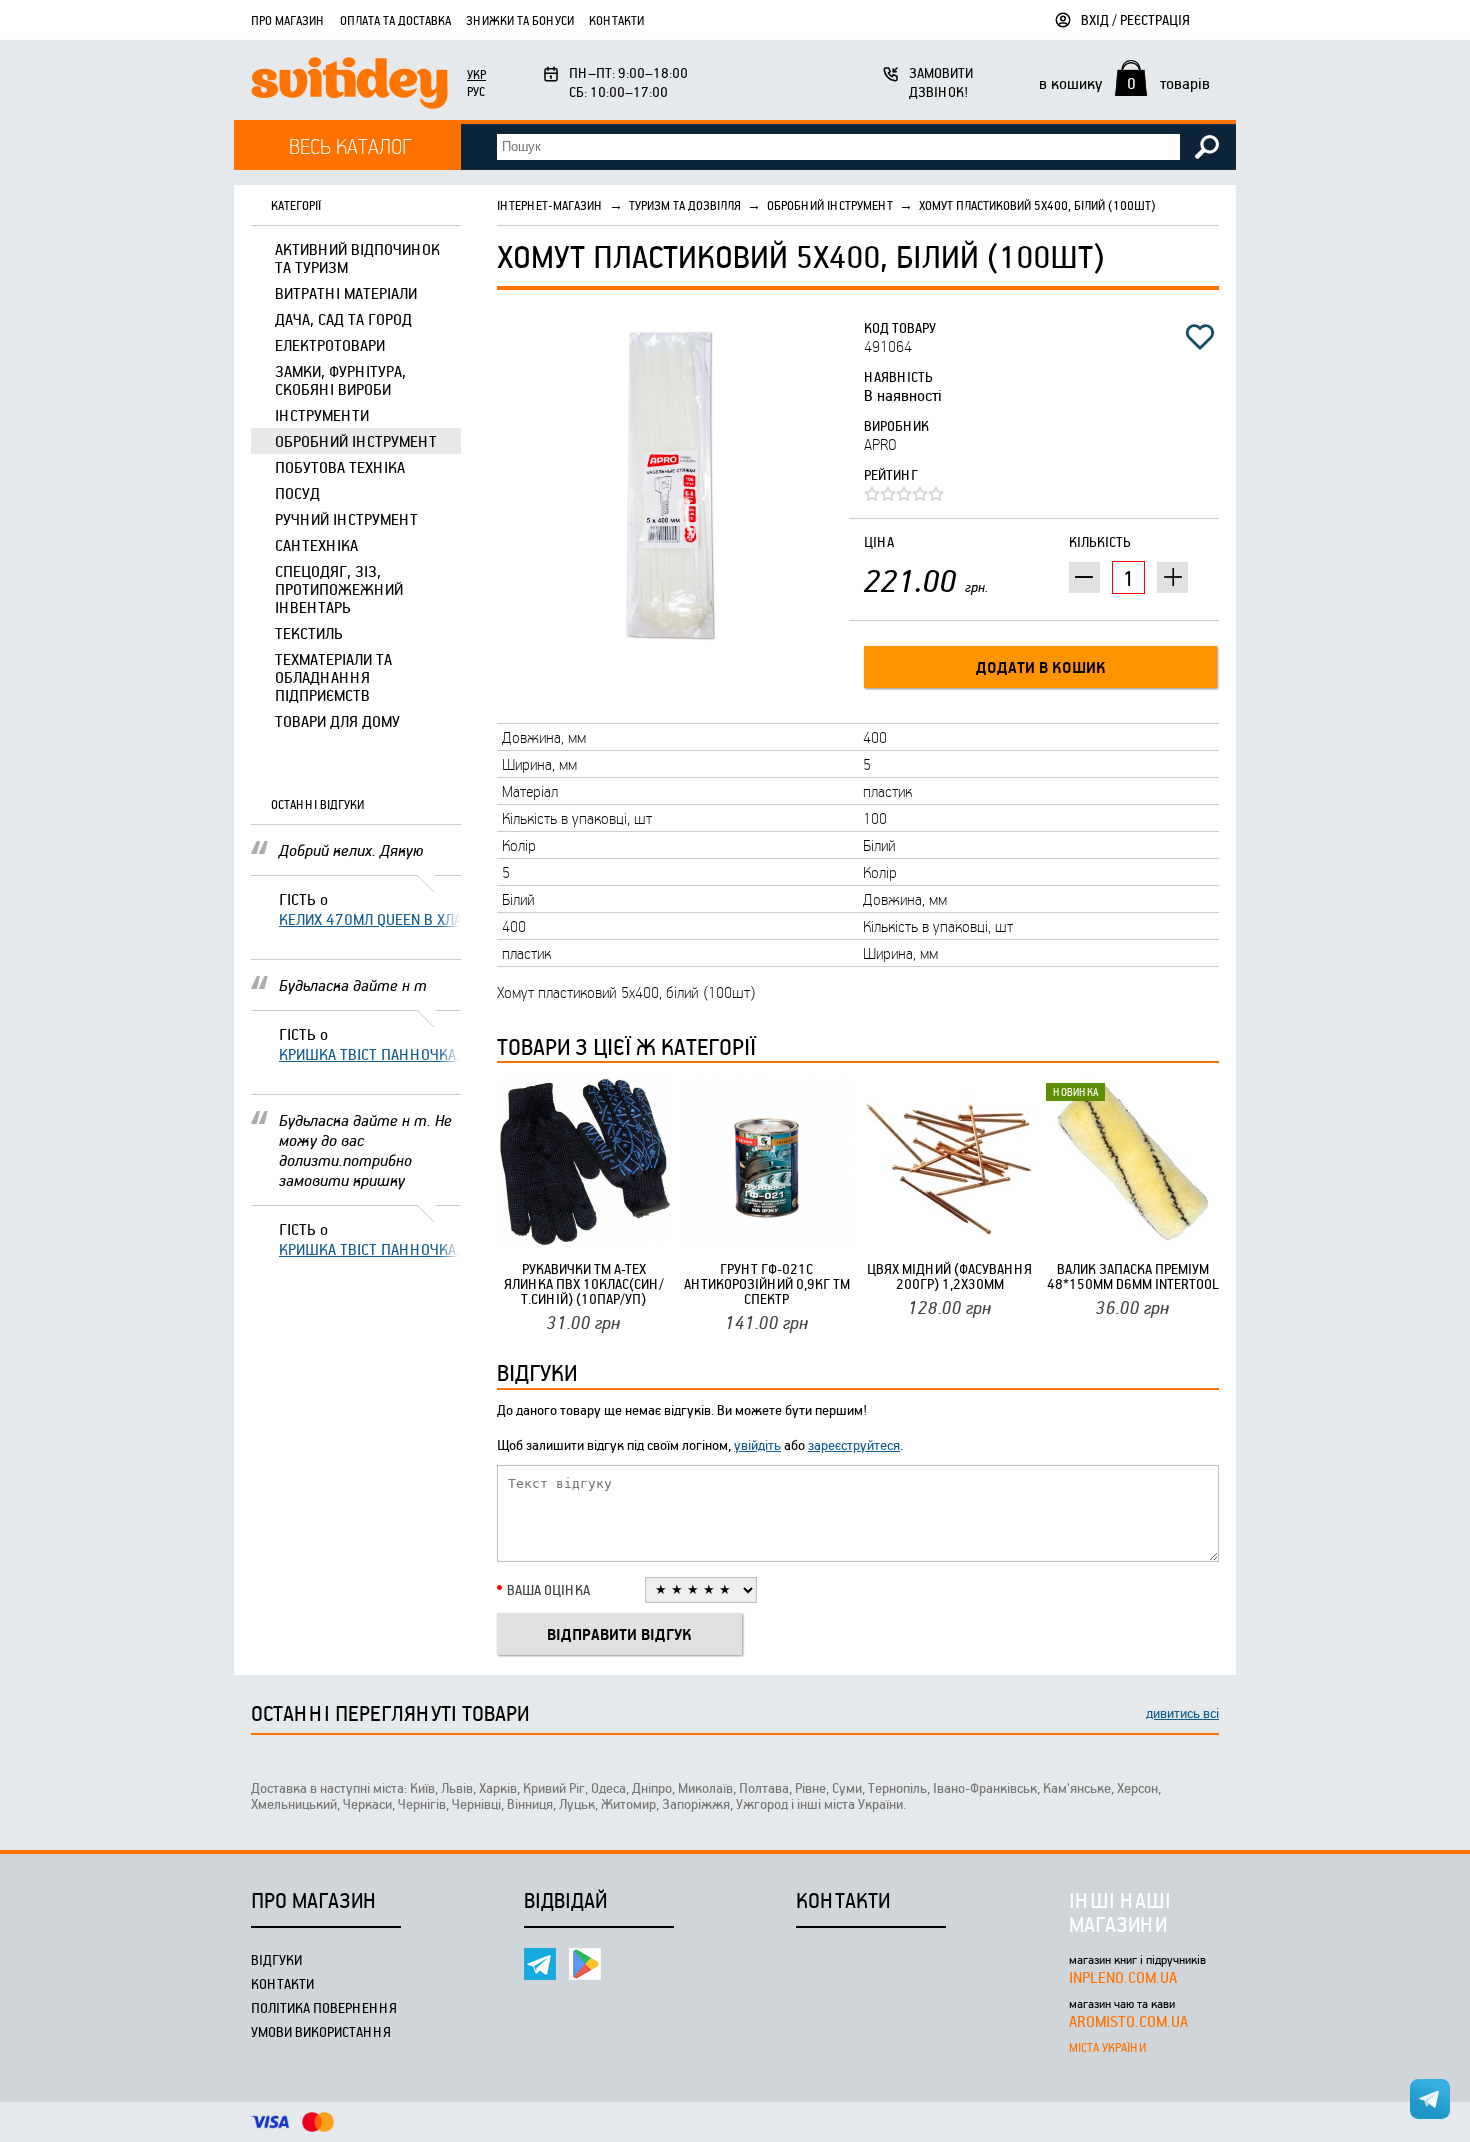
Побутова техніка (340, 467)
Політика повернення (324, 2007)
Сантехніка (316, 545)
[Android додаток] (585, 1964)
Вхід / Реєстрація (1135, 19)
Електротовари (330, 345)
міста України (1107, 2047)
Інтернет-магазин (550, 205)
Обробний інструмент (356, 441)
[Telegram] (540, 1964)
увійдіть (757, 1444)
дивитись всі (1182, 1712)
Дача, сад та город (343, 319)
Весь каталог (350, 145)
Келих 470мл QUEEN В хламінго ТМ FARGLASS (370, 919)
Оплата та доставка (395, 20)
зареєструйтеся (854, 1444)
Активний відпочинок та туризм (357, 258)
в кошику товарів (1124, 83)
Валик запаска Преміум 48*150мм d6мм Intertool (1133, 1276)
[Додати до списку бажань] (1200, 337)
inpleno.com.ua (1123, 1977)
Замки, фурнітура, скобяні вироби (340, 380)
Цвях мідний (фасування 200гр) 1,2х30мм (949, 1276)
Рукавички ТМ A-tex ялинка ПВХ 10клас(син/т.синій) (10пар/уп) (584, 1283)
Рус (476, 91)
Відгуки (276, 1959)
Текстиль (309, 633)
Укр (476, 74)
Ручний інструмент (346, 519)
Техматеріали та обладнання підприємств (333, 677)
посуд (297, 493)
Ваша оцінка (548, 1589)
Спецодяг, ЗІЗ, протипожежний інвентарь (339, 589)
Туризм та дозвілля (685, 205)
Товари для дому (337, 721)
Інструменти (322, 415)
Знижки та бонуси (520, 20)
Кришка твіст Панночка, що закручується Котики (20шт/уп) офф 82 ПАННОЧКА (370, 1054)
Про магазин (288, 20)
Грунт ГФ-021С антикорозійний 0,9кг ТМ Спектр (767, 1283)
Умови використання (321, 2031)
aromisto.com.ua (1128, 2021)
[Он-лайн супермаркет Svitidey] (349, 85)
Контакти (616, 20)
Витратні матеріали (346, 293)
